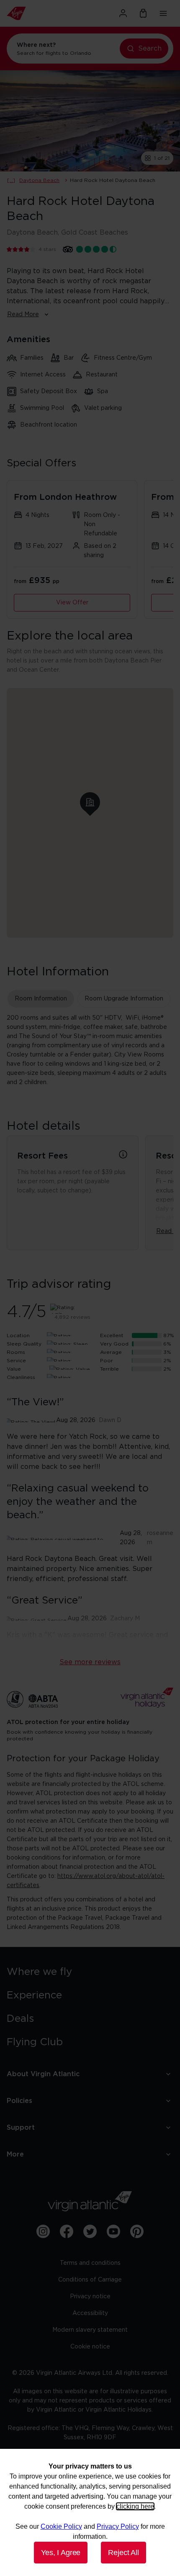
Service (16, 1361)
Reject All (123, 2553)
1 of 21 (162, 158)
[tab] (41, 999)
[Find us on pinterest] (137, 2231)
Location (18, 1335)
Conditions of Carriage (90, 2280)
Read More (23, 315)
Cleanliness (21, 1377)
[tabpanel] (90, 1050)
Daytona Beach (39, 180)
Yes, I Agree (61, 2553)
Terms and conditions (90, 2263)
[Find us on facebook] (67, 2231)
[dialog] (90, 2512)
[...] (11, 180)
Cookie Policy (61, 2526)
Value (14, 1369)
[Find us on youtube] (113, 2231)
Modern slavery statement (90, 2330)
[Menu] (163, 13)
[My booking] (143, 13)
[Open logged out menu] (123, 13)
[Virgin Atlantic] (32, 13)
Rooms (16, 1352)
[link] (90, 1972)
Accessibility (90, 2313)
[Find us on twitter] (90, 2231)
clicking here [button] (135, 2506)
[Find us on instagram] (43, 2231)
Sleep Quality (24, 1344)
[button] (90, 802)
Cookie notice (90, 2347)
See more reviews (90, 1662)
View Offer (72, 603)
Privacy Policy (118, 2526)
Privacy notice (90, 2297)
